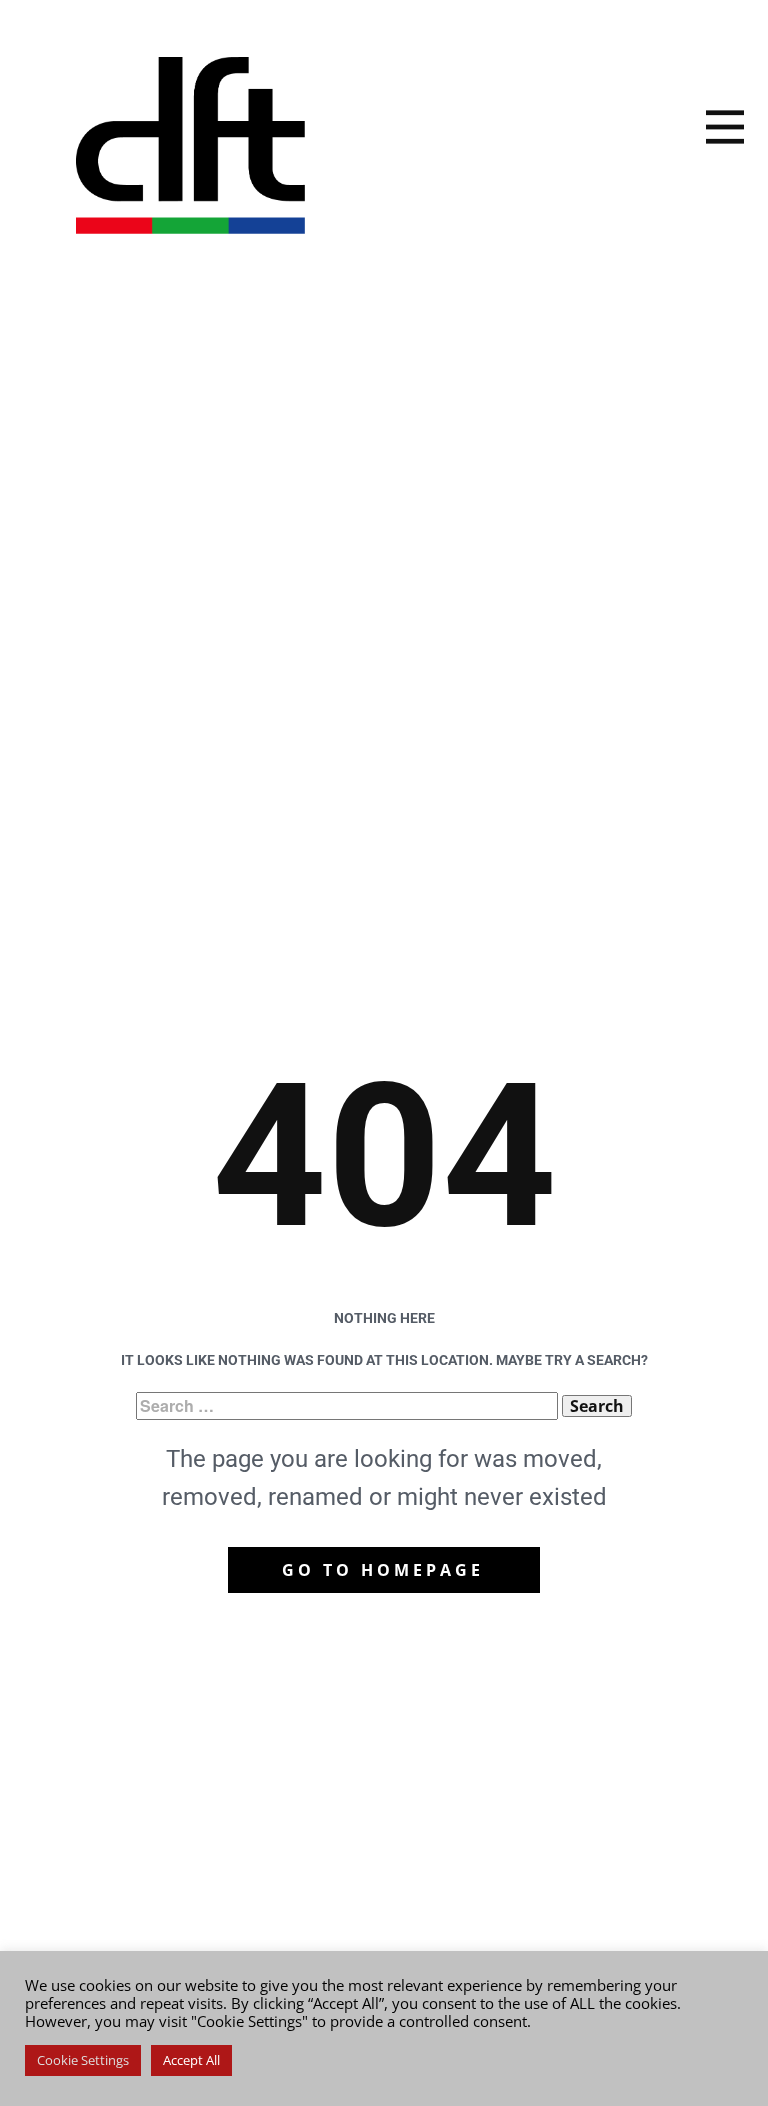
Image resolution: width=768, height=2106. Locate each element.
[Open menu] (725, 127)
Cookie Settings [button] (83, 2060)
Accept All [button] (191, 2060)
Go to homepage (383, 1570)
